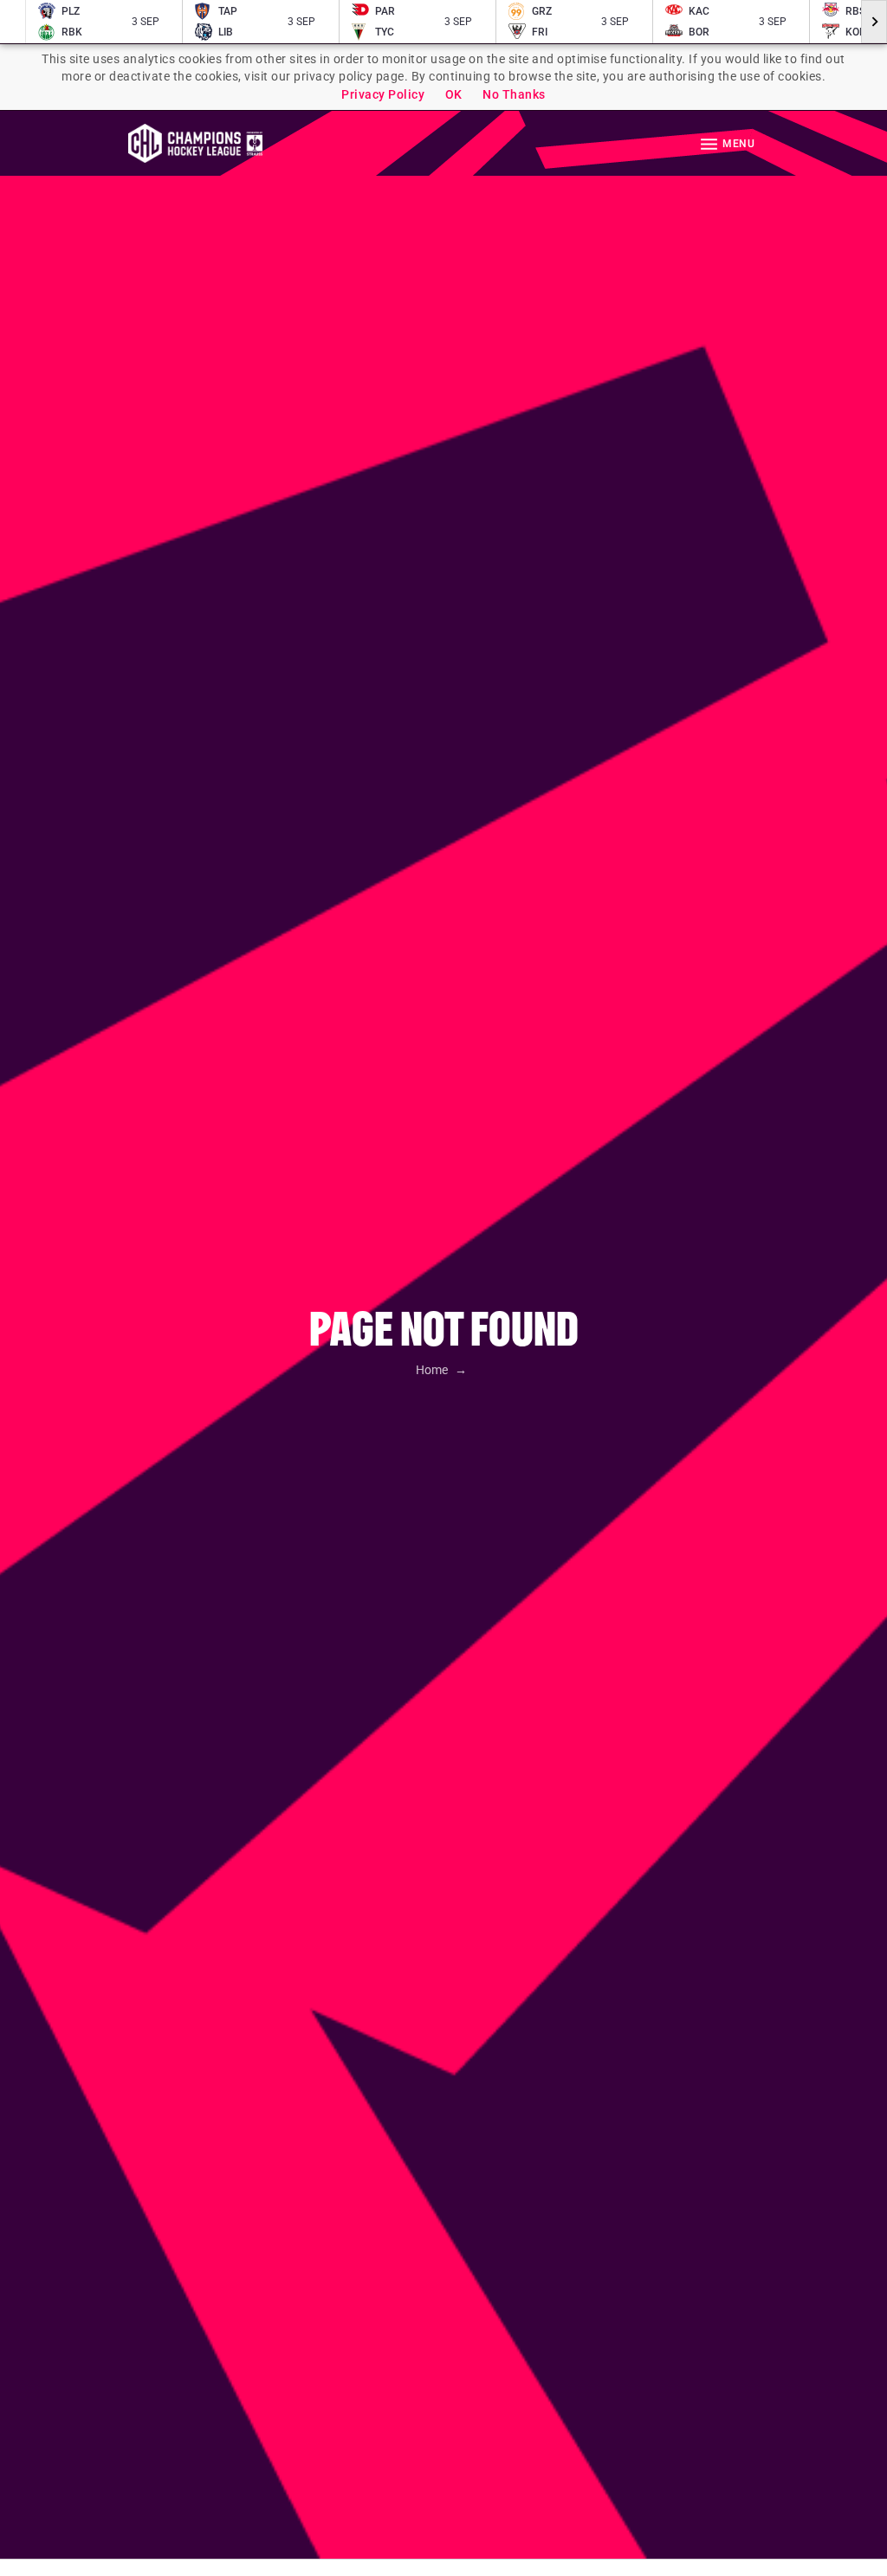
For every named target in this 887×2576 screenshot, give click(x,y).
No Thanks (514, 94)
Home (433, 1370)
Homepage (195, 143)
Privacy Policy (383, 94)
